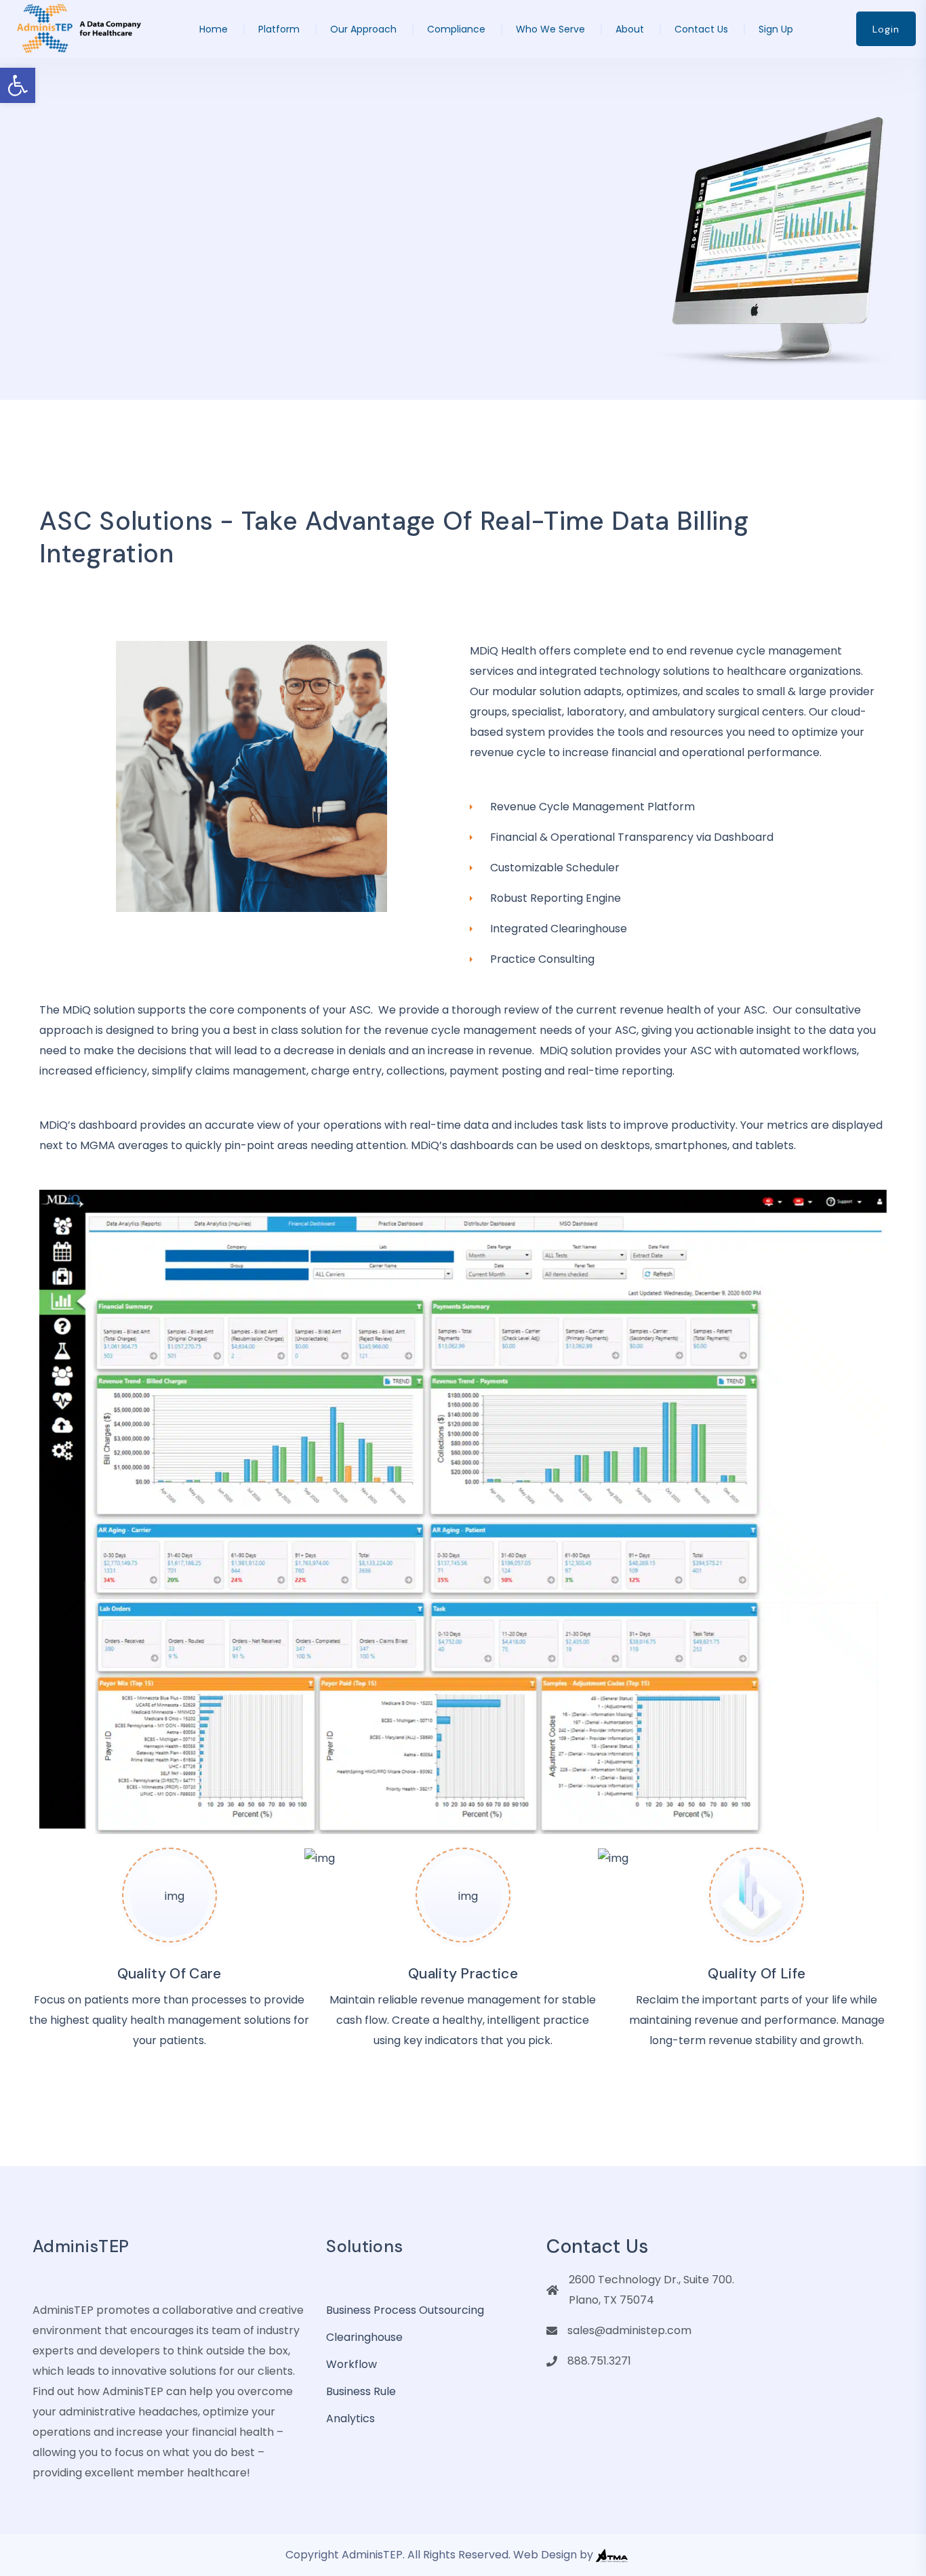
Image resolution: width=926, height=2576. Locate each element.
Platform (279, 29)
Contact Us (701, 29)
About (630, 29)
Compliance (456, 29)
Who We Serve (550, 29)
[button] (18, 85)
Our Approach (363, 29)
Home (214, 29)
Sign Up (776, 29)
